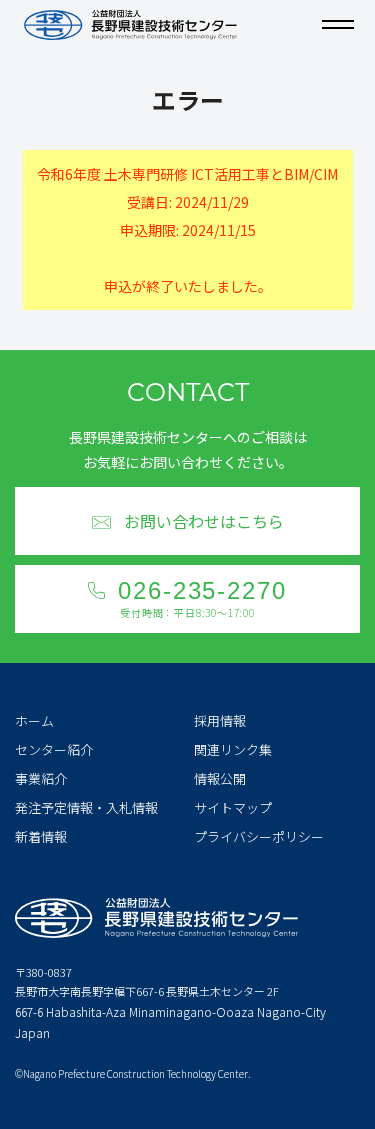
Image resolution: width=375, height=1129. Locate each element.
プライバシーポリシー (259, 836)
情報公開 (220, 778)
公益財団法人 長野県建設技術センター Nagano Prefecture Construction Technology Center (130, 25)
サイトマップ (233, 807)
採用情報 (220, 720)
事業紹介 (41, 778)
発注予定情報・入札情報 (86, 807)
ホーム (34, 720)
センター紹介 (54, 749)
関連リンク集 (233, 749)
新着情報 (41, 836)
